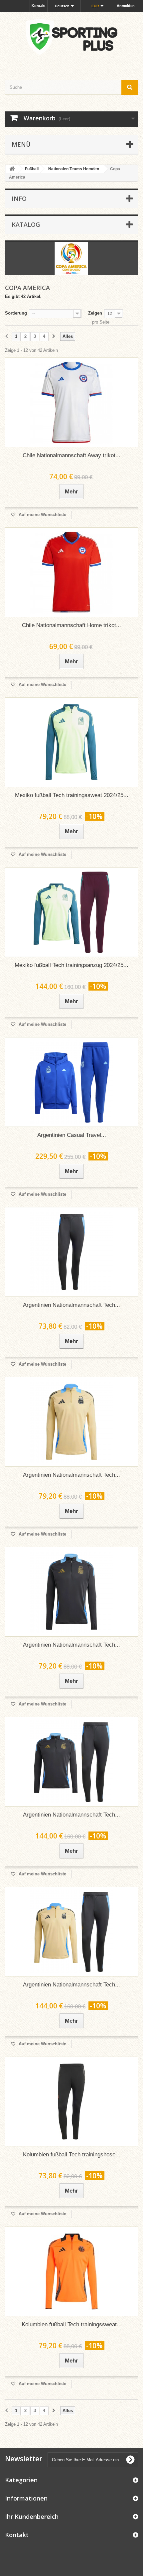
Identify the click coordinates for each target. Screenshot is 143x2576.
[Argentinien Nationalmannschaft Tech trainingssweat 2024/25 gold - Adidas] (71, 1422)
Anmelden (126, 6)
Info (19, 199)
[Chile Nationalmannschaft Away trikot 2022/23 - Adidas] (71, 402)
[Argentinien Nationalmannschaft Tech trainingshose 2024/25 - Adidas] (71, 1252)
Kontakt (39, 6)
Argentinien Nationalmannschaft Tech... (71, 1305)
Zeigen (95, 313)
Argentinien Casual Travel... (72, 1135)
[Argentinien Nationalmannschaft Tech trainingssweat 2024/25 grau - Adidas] (71, 1592)
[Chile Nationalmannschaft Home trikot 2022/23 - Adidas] (71, 572)
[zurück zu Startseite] (12, 169)
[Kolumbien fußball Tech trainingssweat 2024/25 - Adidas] (71, 2271)
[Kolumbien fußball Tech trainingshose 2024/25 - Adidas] (71, 2101)
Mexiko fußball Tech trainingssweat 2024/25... (72, 795)
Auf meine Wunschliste (42, 515)
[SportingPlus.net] (71, 40)
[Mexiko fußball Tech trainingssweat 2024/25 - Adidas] (71, 742)
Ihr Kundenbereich (32, 2516)
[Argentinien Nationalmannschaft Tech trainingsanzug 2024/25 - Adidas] (71, 1932)
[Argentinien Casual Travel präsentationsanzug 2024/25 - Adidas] (71, 1082)
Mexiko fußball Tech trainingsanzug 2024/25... (71, 965)
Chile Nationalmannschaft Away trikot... (71, 455)
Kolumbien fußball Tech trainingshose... (72, 2155)
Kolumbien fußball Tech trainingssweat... (72, 2324)
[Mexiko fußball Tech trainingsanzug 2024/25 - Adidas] (71, 912)
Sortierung (16, 313)
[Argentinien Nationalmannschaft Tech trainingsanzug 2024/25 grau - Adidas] (71, 1762)
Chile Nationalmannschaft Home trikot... (71, 625)
